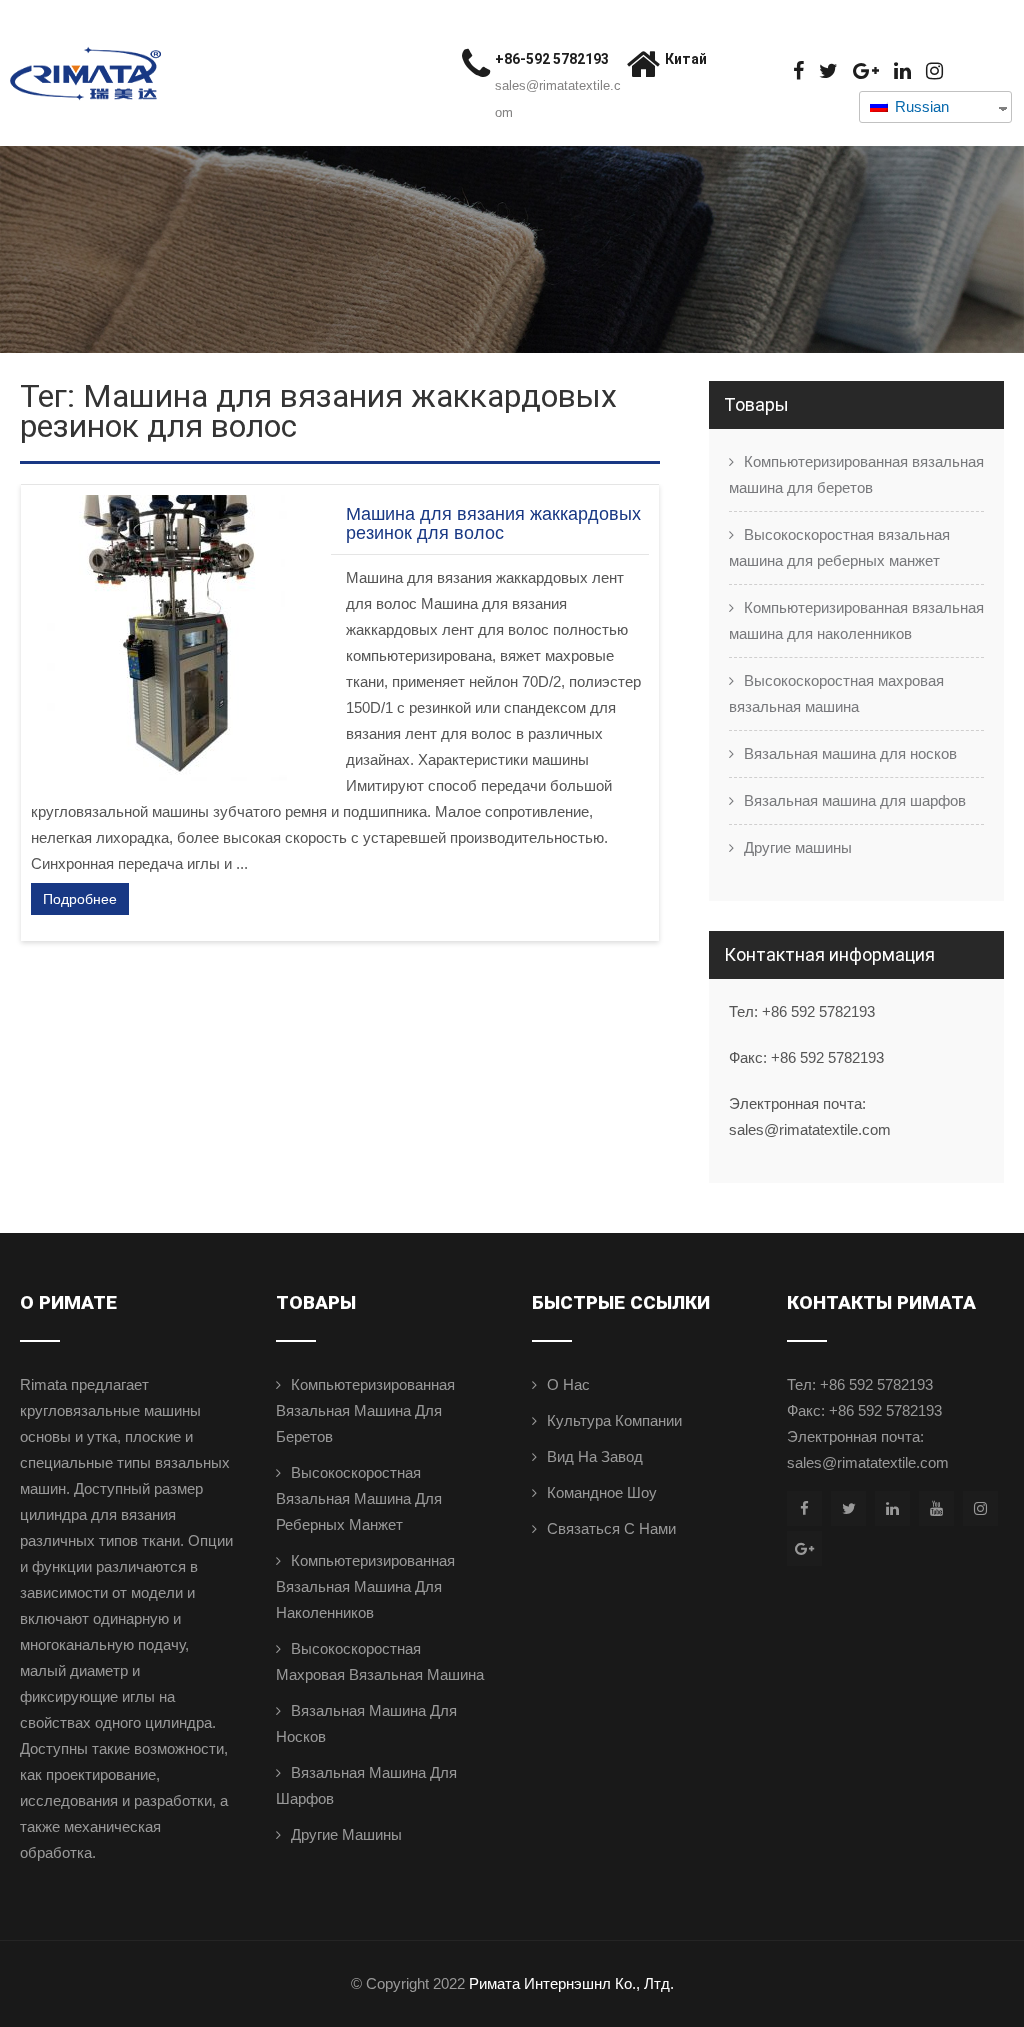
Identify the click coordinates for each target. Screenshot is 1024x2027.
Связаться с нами (611, 1528)
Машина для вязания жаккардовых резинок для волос (493, 524)
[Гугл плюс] (866, 71)
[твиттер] (828, 71)
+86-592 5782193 (552, 59)
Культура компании (614, 1420)
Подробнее (80, 899)
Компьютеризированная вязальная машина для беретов (856, 474)
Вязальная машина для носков (850, 753)
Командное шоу (602, 1492)
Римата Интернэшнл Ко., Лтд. (571, 1983)
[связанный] (902, 71)
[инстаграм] (934, 71)
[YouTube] (936, 1508)
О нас (568, 1384)
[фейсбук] (798, 71)
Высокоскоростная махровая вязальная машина (836, 693)
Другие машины (798, 847)
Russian (920, 106)
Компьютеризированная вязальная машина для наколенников (856, 620)
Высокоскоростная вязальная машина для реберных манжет (839, 547)
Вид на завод (595, 1456)
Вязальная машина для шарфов (855, 800)
